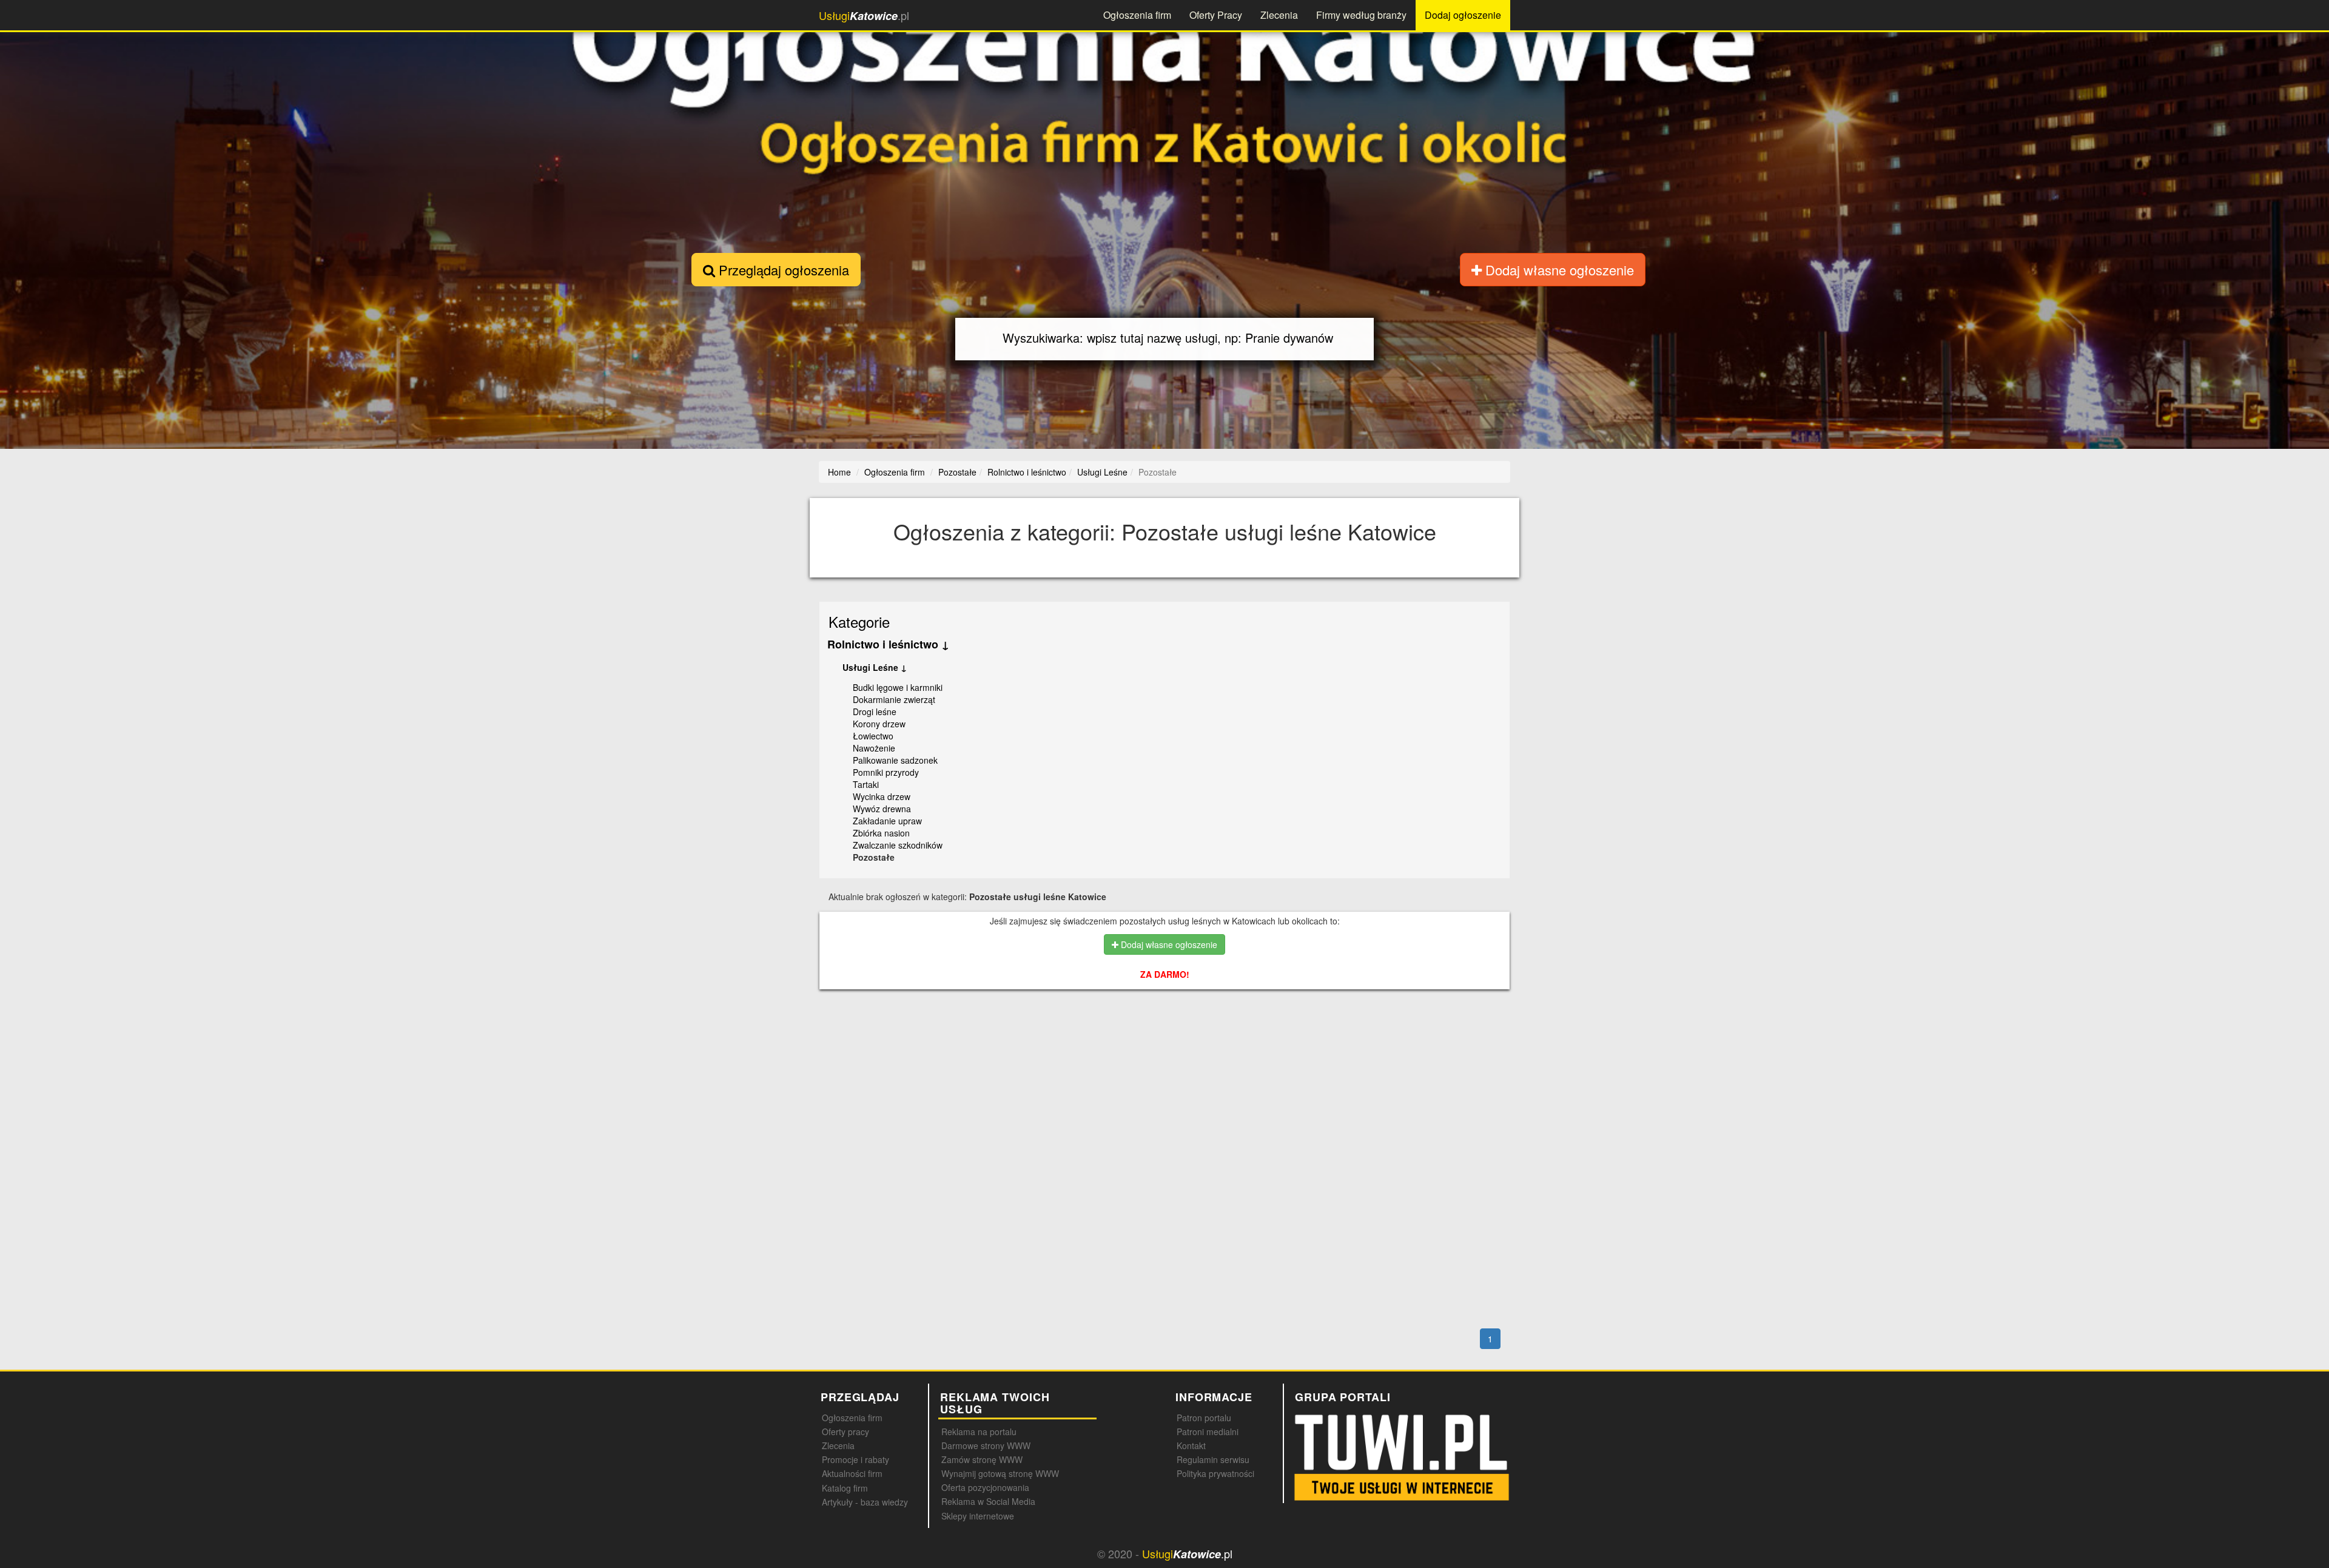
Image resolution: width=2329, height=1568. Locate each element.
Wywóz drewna (882, 809)
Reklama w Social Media (988, 1501)
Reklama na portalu (979, 1432)
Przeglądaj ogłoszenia (782, 270)
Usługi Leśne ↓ (875, 667)
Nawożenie (874, 748)
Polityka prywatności (1215, 1473)
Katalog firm (845, 1488)
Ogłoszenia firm (1137, 15)
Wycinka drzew (882, 796)
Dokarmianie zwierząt (894, 699)
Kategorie (859, 621)
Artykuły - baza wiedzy (865, 1502)
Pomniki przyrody (886, 772)
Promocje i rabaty (855, 1459)
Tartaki (866, 784)
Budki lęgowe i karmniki (898, 687)
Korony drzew (879, 724)
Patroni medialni (1208, 1432)
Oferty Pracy (1216, 15)
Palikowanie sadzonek (895, 760)
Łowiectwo (873, 736)
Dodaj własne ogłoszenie (1558, 270)
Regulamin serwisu (1213, 1459)
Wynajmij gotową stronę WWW (1000, 1473)
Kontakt (1191, 1445)
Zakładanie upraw (887, 821)
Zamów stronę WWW (982, 1459)
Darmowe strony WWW (986, 1445)
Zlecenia (1279, 15)
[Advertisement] (1192, 1051)
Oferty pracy (845, 1432)
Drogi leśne (875, 712)
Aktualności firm (852, 1473)
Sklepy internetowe (978, 1516)
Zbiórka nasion (881, 833)
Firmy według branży (1361, 15)
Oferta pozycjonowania (985, 1487)
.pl (864, 15)
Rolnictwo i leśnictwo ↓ (888, 644)
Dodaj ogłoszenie (1463, 15)
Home (839, 472)
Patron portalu (1204, 1418)
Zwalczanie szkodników (898, 845)
